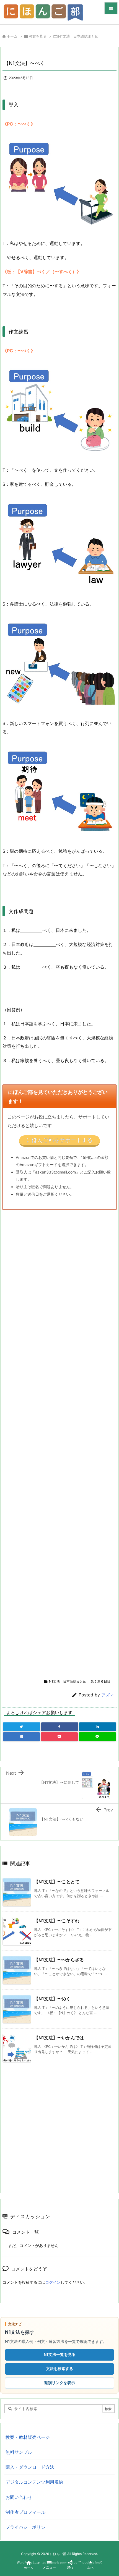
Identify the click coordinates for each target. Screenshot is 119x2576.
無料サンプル (19, 2452)
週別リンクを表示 (59, 2383)
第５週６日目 (100, 1681)
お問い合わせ (19, 2497)
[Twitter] (22, 1727)
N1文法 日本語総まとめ (78, 36)
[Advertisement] (49, 1442)
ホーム (12, 36)
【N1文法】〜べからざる (59, 1960)
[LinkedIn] (98, 1727)
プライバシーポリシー (28, 2527)
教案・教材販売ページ (28, 2437)
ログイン (53, 2282)
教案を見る (38, 36)
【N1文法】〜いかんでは (59, 2038)
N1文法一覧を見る (60, 2354)
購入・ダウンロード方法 (30, 2467)
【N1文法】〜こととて (57, 1882)
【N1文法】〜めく (52, 1999)
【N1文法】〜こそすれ (57, 1921)
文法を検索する (59, 2368)
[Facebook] (60, 1727)
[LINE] (97, 1737)
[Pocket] (59, 1737)
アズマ (108, 1695)
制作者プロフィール (25, 2512)
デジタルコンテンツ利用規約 (34, 2482)
